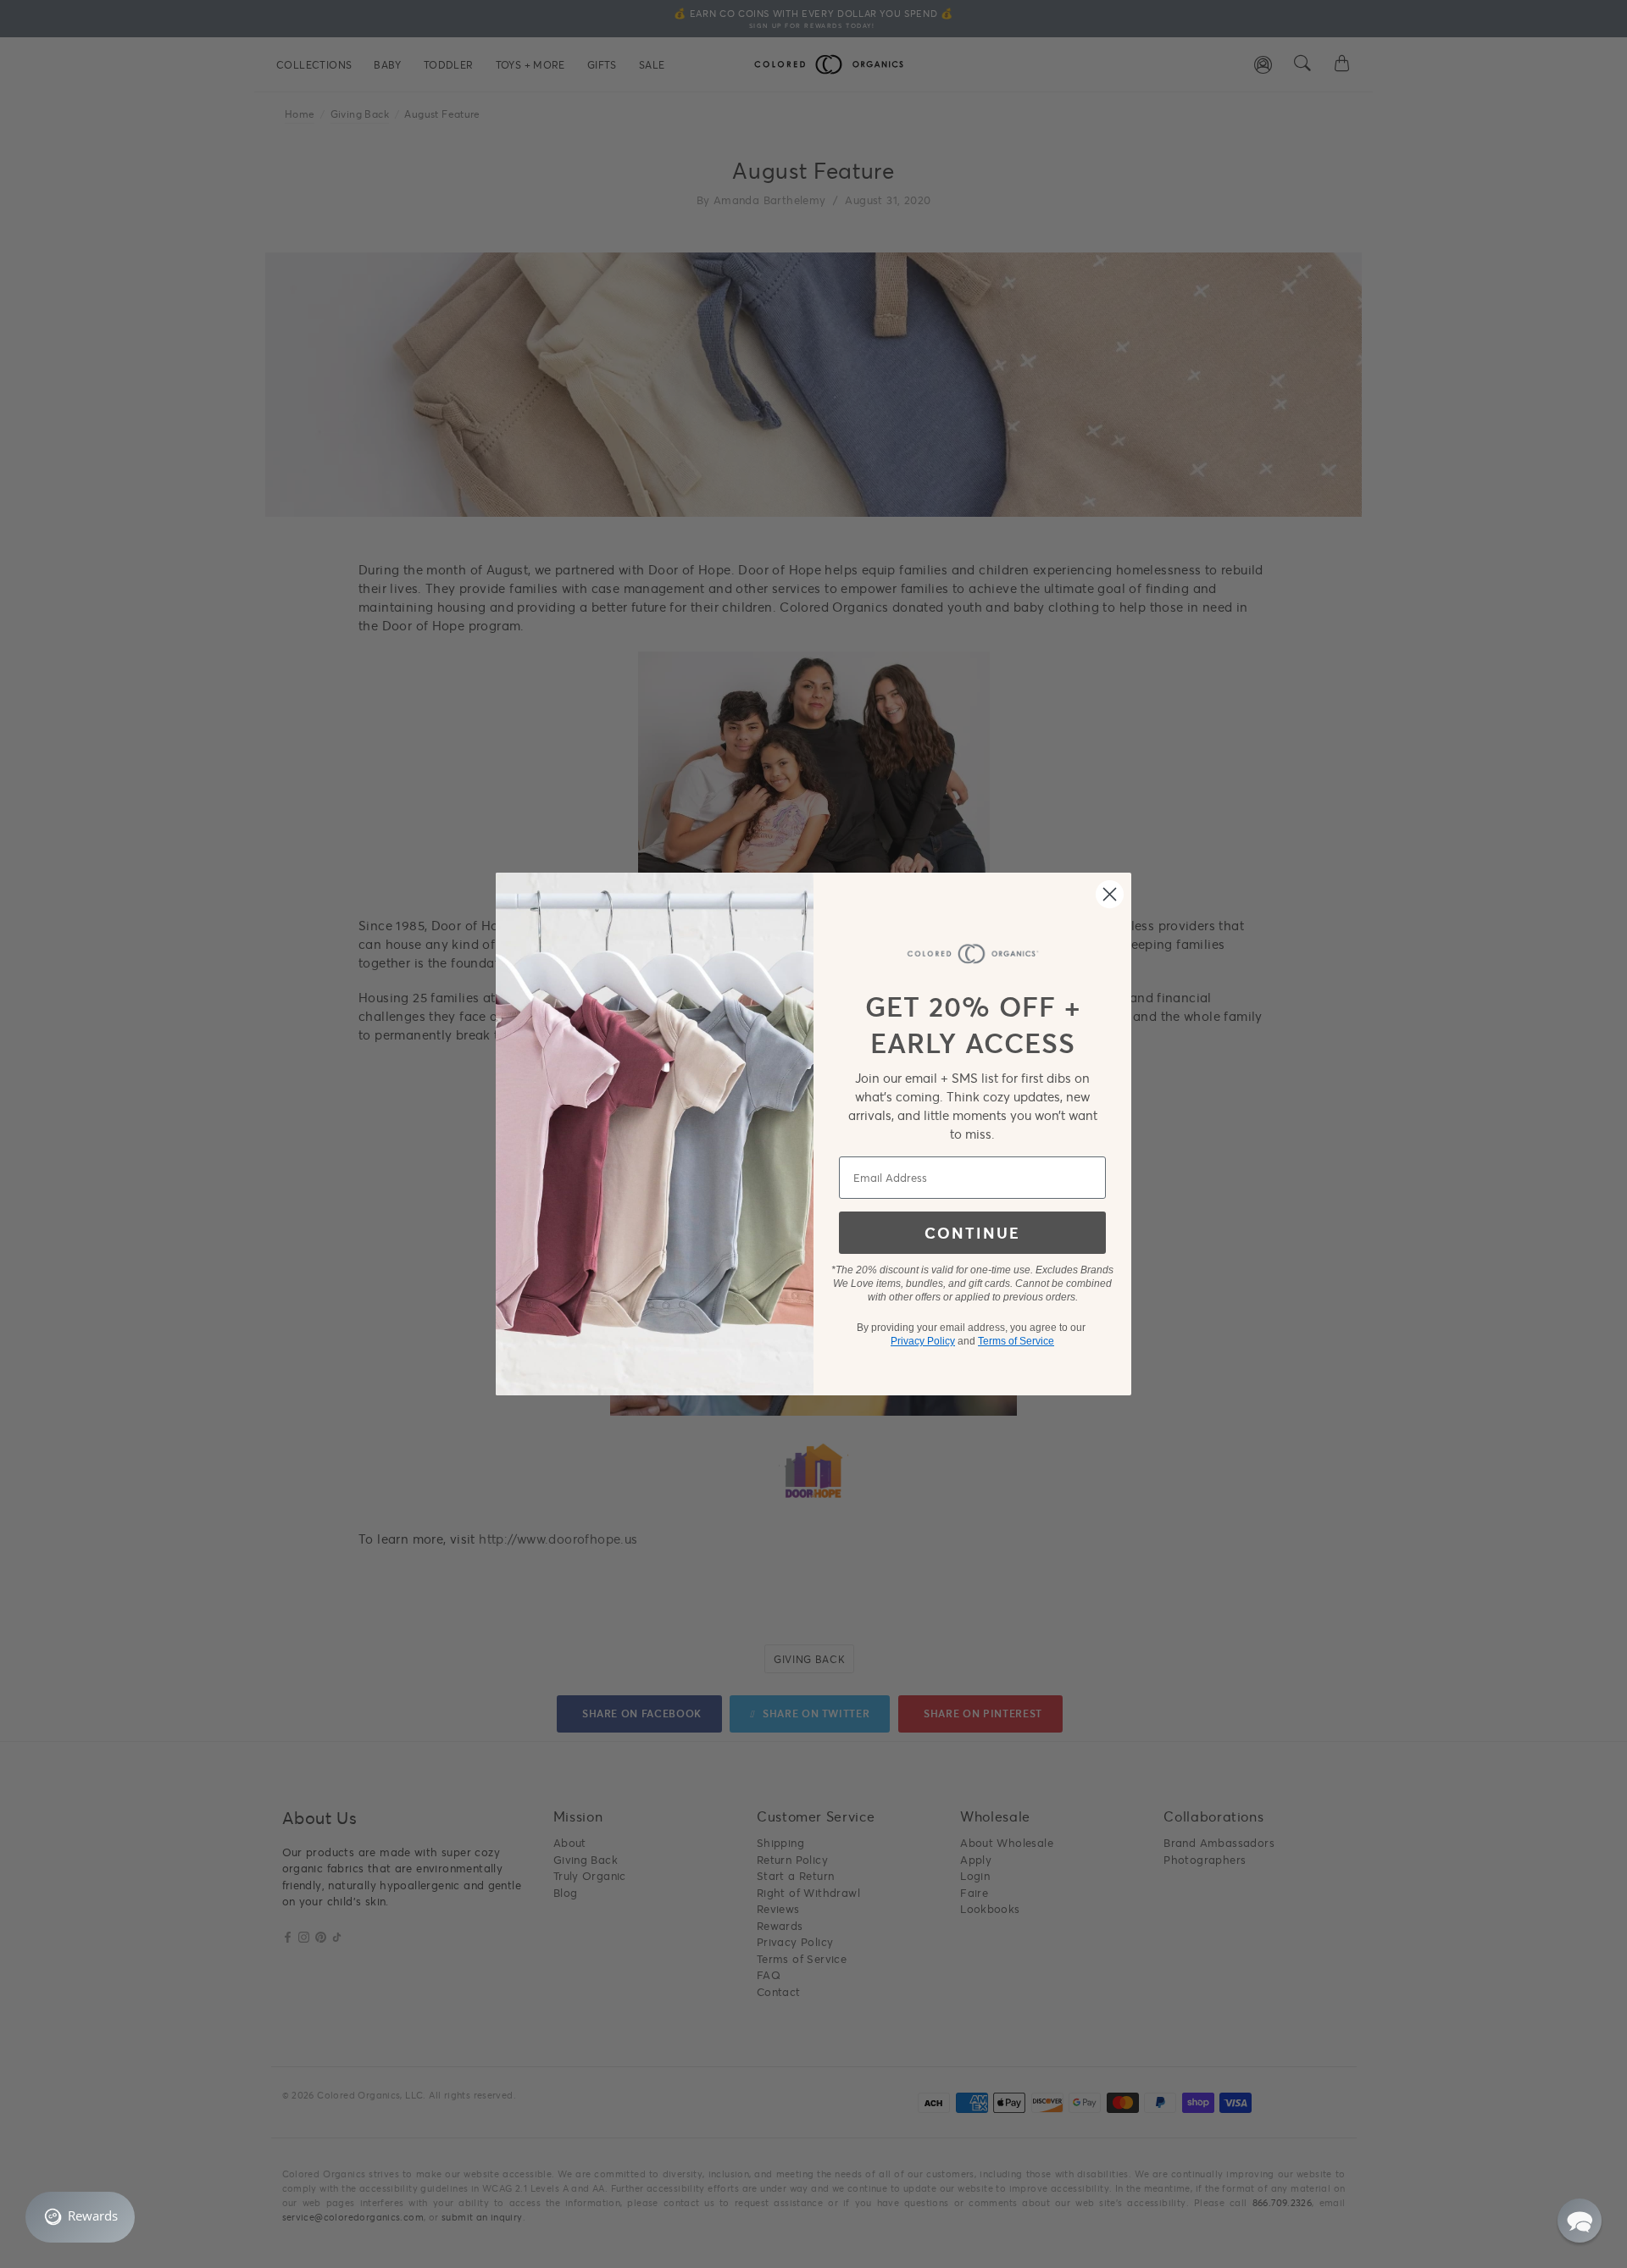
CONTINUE (972, 1233)
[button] (1580, 2221)
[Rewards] (80, 2217)
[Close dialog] (1110, 894)
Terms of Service (1016, 1341)
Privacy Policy (923, 1341)
